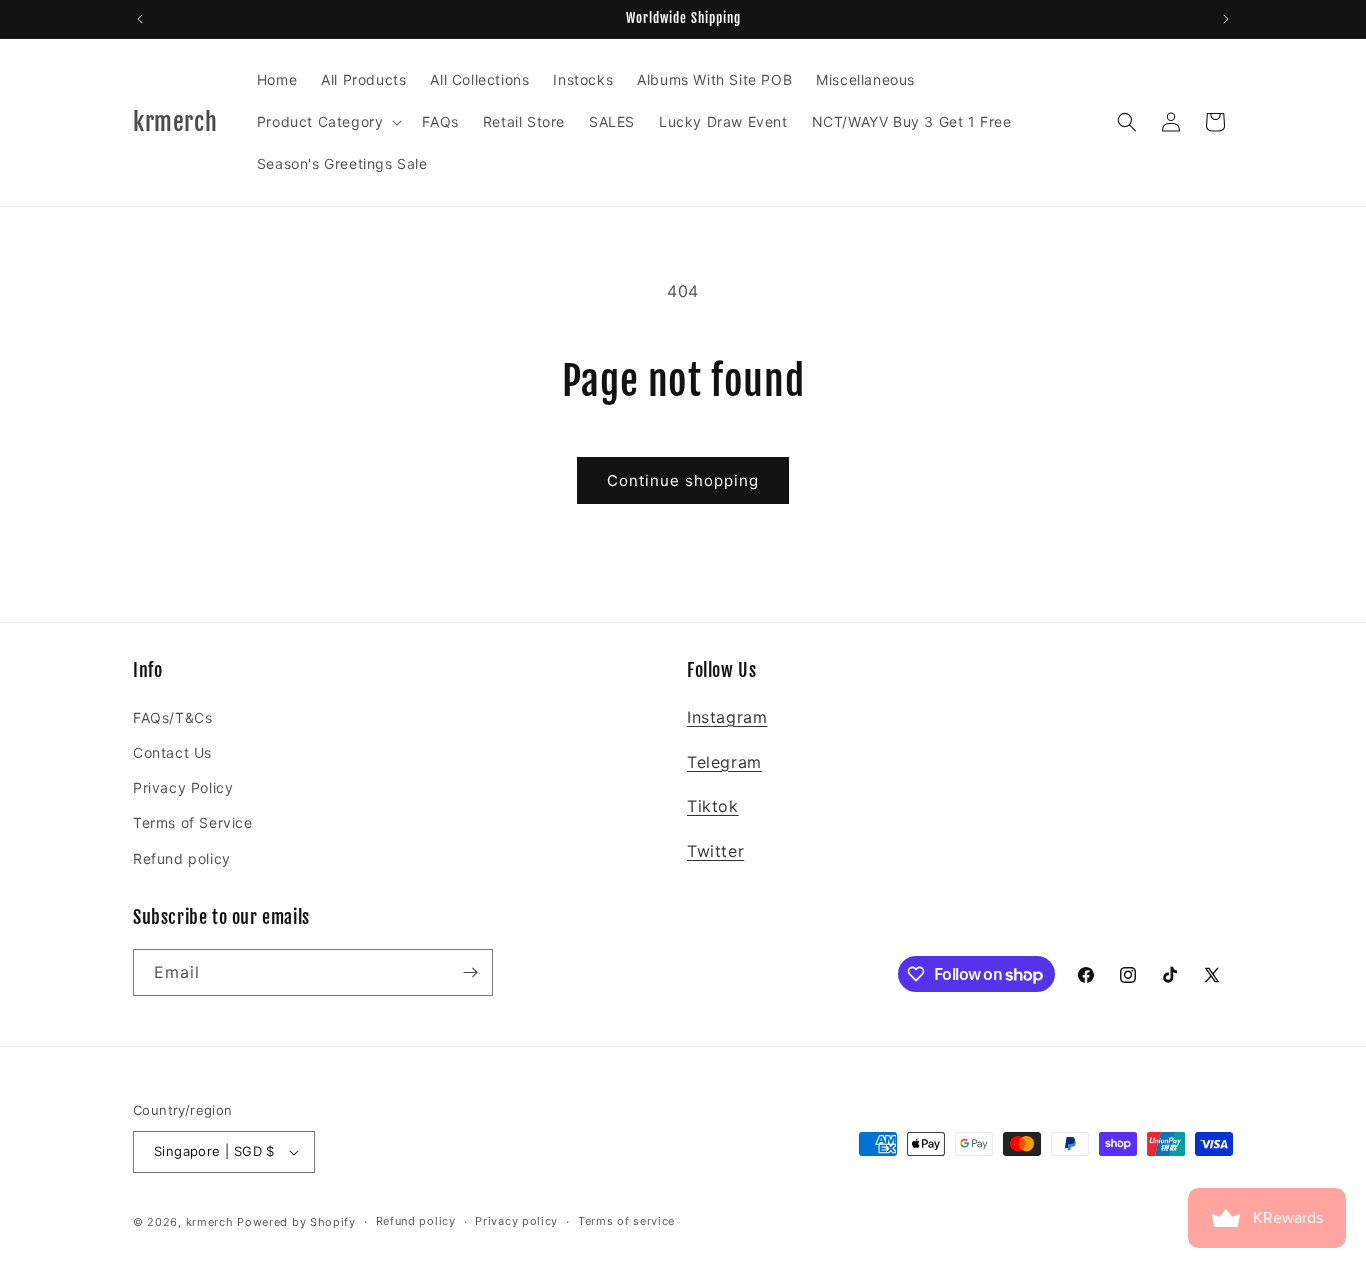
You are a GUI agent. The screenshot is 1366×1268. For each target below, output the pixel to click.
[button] (328, 122)
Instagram (727, 717)
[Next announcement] (1226, 19)
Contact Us (172, 752)
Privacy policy (516, 1221)
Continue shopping (683, 480)
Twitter (715, 851)
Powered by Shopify (296, 1222)
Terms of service (626, 1221)
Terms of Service (193, 822)
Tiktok (713, 806)
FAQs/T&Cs (172, 717)
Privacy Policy (183, 787)
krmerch (210, 1222)
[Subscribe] (470, 972)
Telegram (724, 762)
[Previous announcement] (140, 19)
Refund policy (182, 858)
